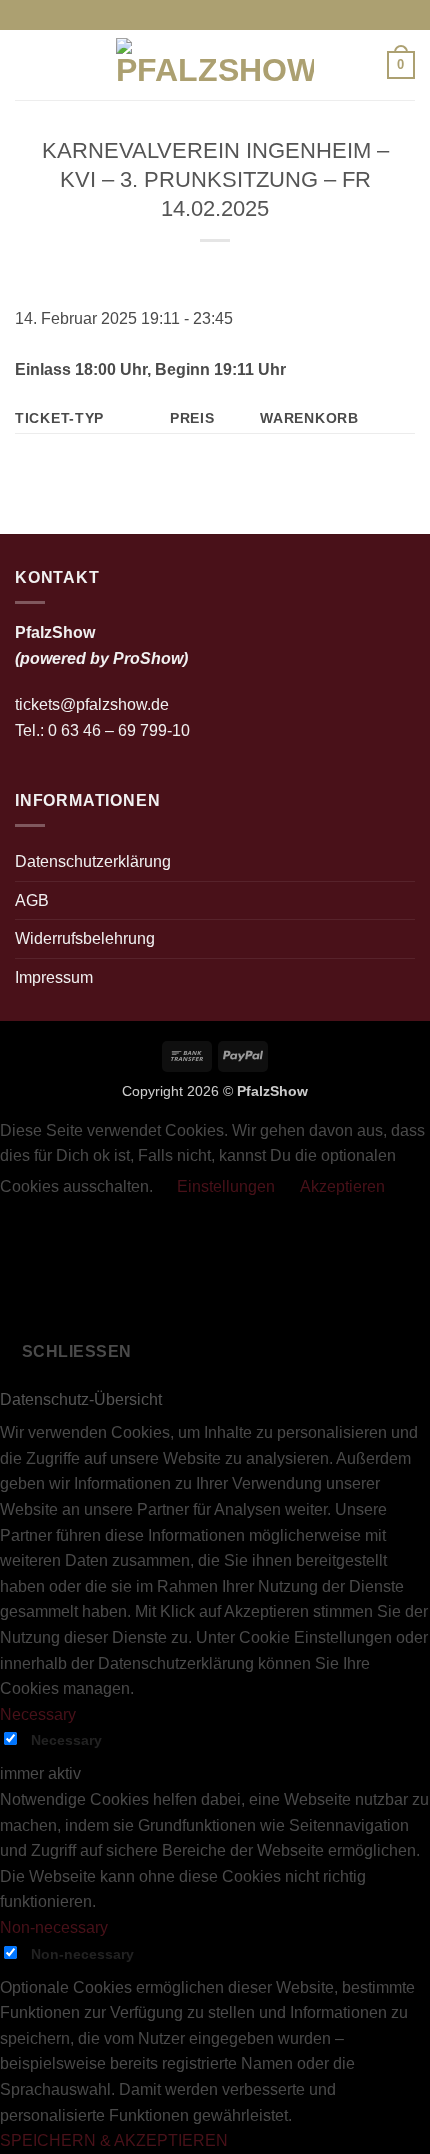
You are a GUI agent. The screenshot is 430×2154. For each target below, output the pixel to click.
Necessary (66, 1740)
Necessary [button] (38, 1714)
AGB (32, 900)
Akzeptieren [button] (342, 1186)
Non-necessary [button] (54, 1927)
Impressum (54, 977)
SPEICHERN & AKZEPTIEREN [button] (114, 2140)
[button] (27, 64)
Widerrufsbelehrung (85, 938)
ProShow (148, 658)
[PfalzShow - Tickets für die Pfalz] (215, 64)
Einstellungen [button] (226, 1186)
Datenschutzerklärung (93, 861)
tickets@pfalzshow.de (92, 704)
